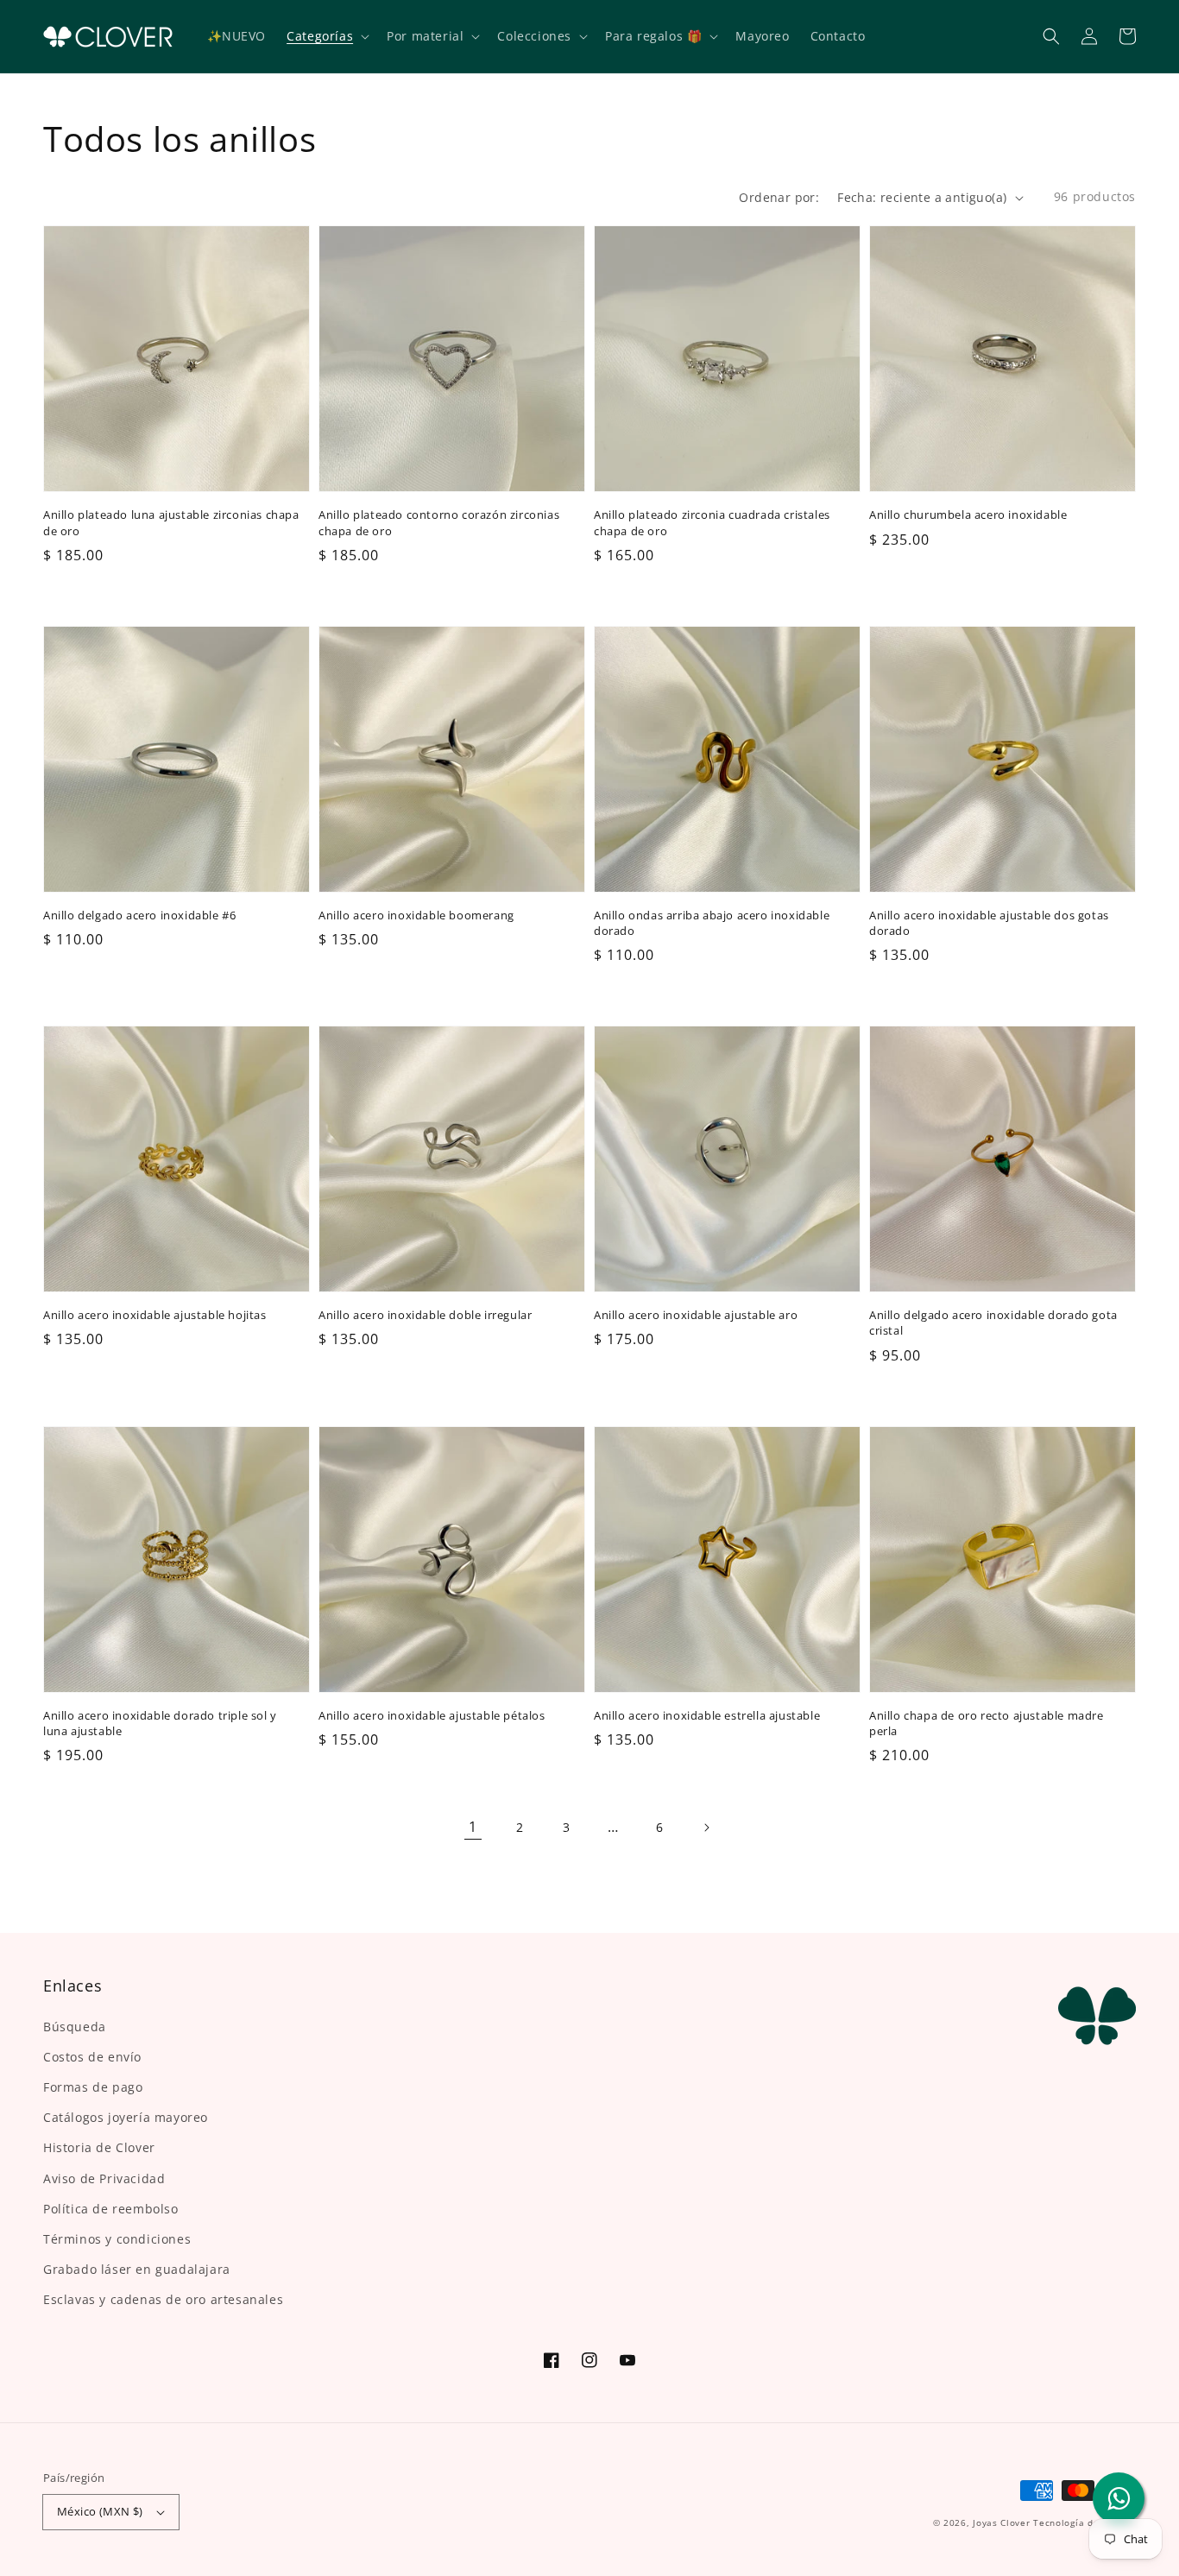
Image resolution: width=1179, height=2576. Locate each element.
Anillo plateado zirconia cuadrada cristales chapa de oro (712, 522)
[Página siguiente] (706, 1828)
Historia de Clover (99, 2147)
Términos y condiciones (117, 2239)
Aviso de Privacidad (104, 2178)
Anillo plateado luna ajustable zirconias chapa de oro (171, 522)
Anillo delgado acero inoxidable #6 (139, 915)
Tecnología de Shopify (1084, 2522)
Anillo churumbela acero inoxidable (968, 515)
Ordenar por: (779, 197)
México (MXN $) (100, 2511)
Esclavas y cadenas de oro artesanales (163, 2299)
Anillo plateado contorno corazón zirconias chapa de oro (439, 522)
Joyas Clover (1001, 2522)
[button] (1051, 36)
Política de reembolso (111, 2209)
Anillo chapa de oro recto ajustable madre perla (987, 1723)
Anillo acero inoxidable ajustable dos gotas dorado (989, 923)
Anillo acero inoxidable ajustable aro (696, 1315)
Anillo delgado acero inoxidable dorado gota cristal (993, 1323)
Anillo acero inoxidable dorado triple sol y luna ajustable (160, 1723)
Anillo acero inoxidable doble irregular (425, 1315)
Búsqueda (75, 2027)
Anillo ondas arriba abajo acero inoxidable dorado (712, 923)
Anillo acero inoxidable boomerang (416, 915)
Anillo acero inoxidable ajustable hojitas (155, 1315)
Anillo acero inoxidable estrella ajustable (707, 1715)
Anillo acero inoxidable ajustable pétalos (432, 1715)
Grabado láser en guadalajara (137, 2269)
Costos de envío (92, 2057)
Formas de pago (93, 2087)
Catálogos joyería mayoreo (126, 2117)
